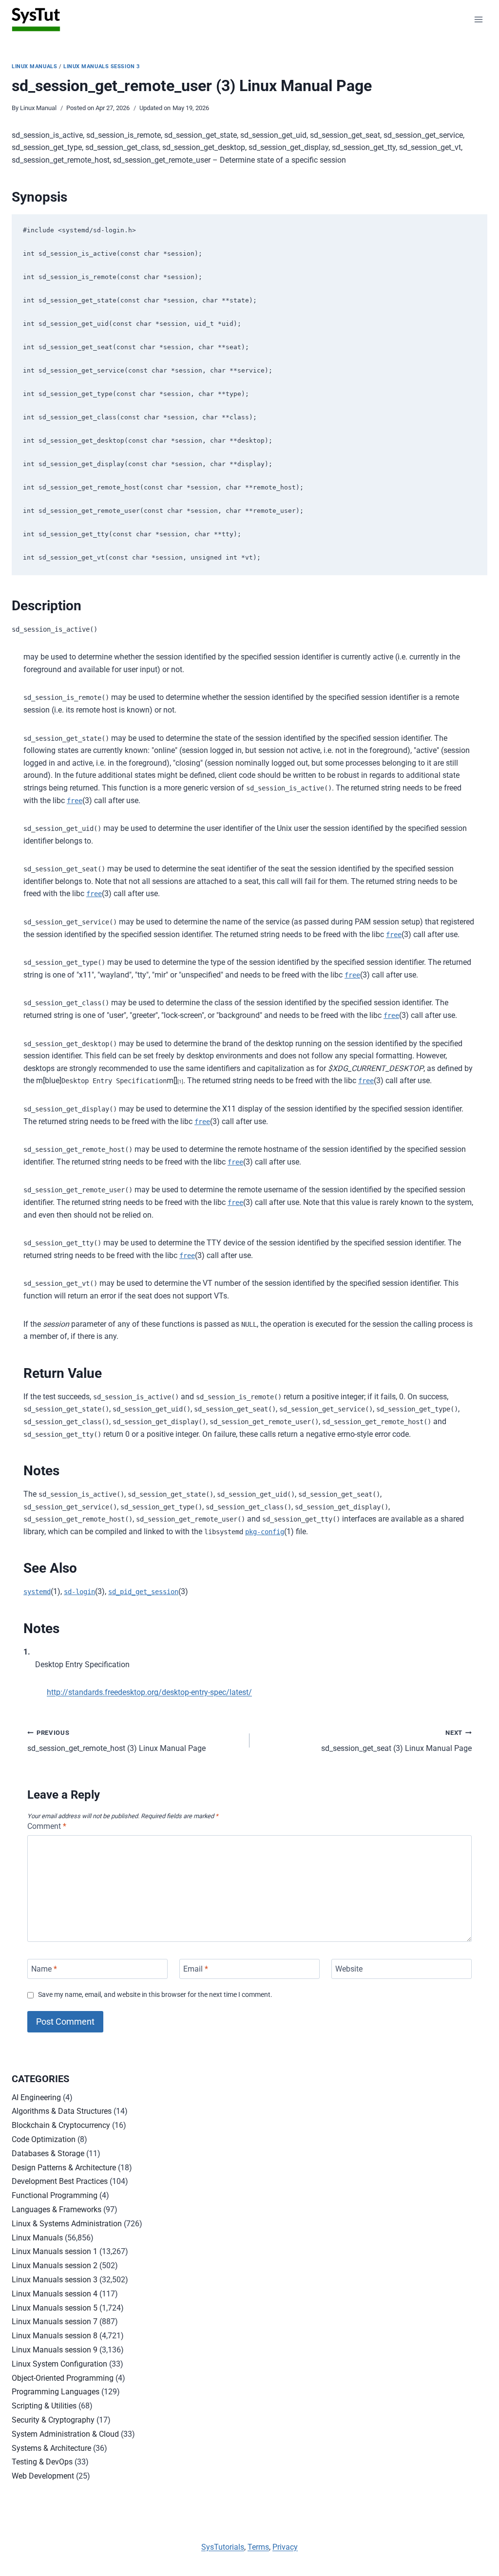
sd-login (79, 1592)
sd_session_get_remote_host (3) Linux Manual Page (116, 1741)
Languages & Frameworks (57, 2209)
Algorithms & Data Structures (62, 2111)
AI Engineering (36, 2097)
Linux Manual (38, 108)
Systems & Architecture (51, 2448)
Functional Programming (55, 2195)
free (75, 801)
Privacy (285, 2547)
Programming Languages (56, 2392)
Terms (258, 2547)
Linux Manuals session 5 (55, 2308)
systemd (37, 1592)
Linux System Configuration (59, 2364)
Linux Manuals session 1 (55, 2251)
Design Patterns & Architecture (64, 2168)
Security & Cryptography (53, 2420)
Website (349, 1969)
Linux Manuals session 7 (55, 2322)
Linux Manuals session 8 (55, 2336)
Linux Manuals (34, 66)
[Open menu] (478, 19)
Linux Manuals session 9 (55, 2350)
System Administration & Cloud (65, 2434)
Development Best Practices (60, 2181)
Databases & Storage (48, 2153)
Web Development (43, 2476)
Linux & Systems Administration (67, 2224)
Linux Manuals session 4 (55, 2294)
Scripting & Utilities (44, 2406)
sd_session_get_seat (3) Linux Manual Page (396, 1741)
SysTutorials (223, 2547)
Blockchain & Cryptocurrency (61, 2125)
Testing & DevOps (42, 2462)
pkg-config (265, 1532)
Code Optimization (44, 2139)
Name (44, 1969)
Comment (47, 1826)
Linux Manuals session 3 (102, 66)
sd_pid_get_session (143, 1592)
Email (196, 1969)
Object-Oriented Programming (63, 2378)
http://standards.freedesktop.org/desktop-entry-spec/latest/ (149, 1692)
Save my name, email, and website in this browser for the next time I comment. (155, 1995)
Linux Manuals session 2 (55, 2266)
